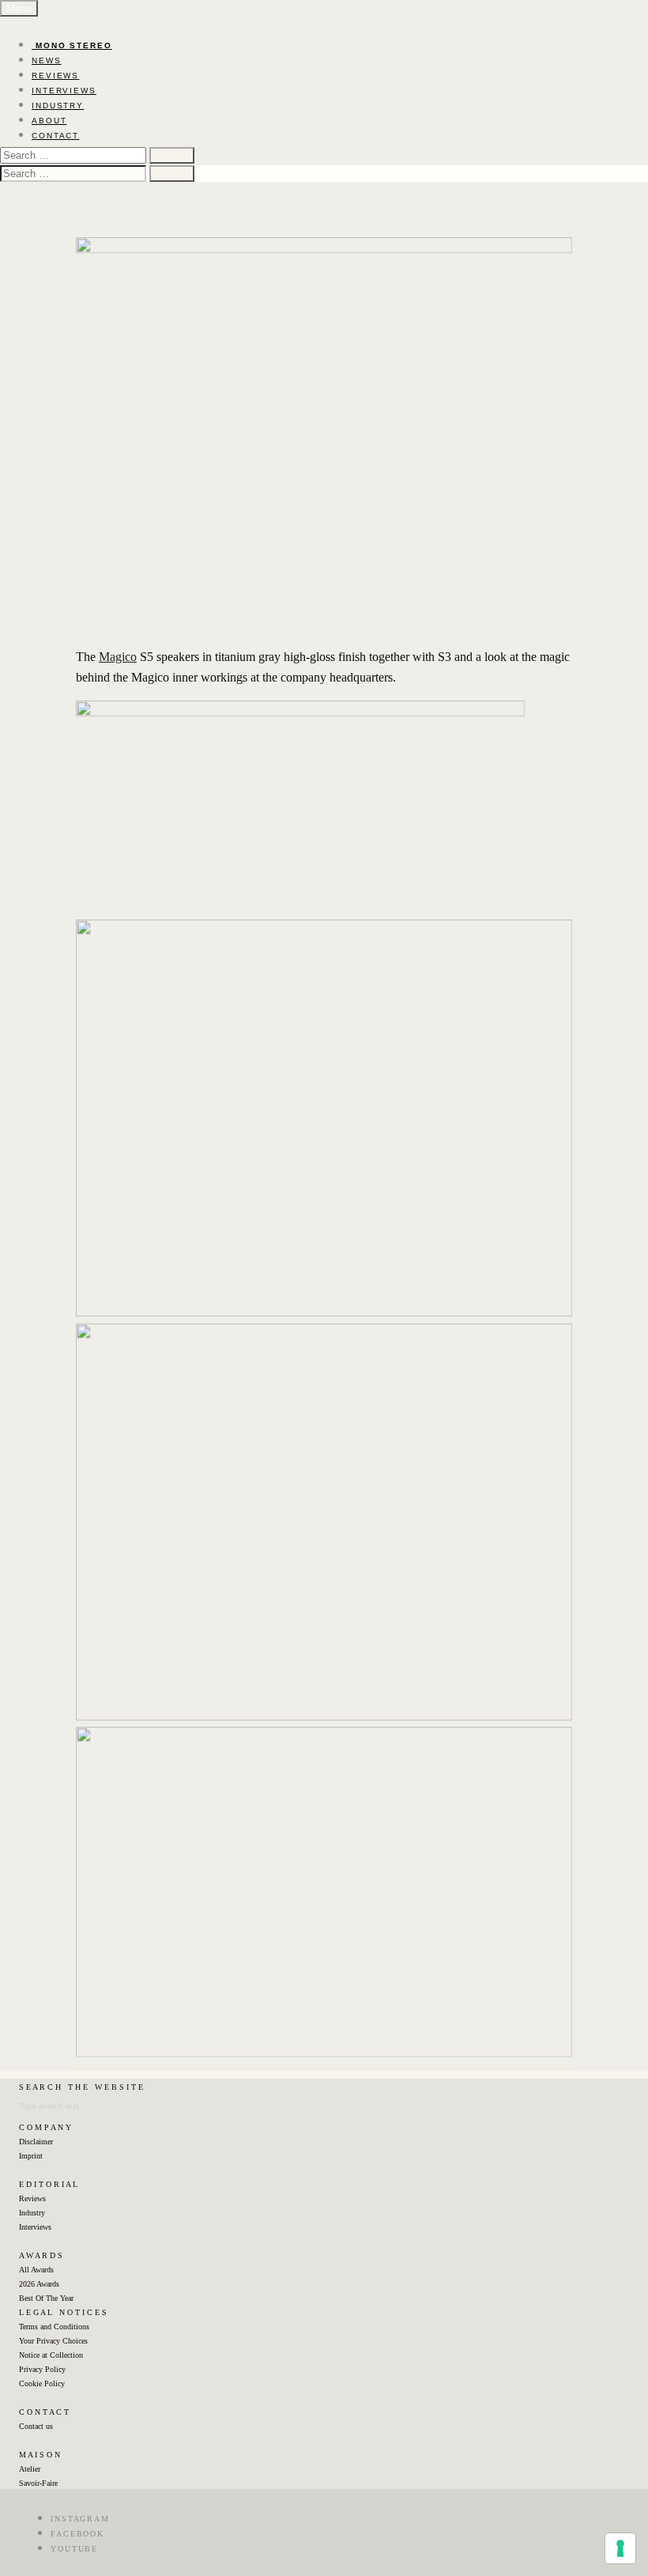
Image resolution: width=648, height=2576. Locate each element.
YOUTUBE (74, 2549)
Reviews (32, 2198)
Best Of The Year (46, 2298)
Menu (19, 8)
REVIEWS (55, 76)
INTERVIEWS (64, 91)
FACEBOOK (77, 2534)
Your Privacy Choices (53, 2341)
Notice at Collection (51, 2355)
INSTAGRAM (80, 2519)
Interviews (35, 2227)
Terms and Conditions (54, 2327)
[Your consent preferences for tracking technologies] (620, 2548)
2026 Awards (39, 2284)
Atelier (30, 2469)
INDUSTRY (58, 106)
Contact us (36, 2426)
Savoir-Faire (38, 2483)
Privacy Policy (42, 2369)
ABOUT (49, 121)
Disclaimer (36, 2142)
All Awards (36, 2270)
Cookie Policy (42, 2383)
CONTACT (55, 136)
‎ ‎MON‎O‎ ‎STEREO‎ (72, 45)
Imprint (31, 2156)
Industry (32, 2213)
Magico (118, 657)
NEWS (47, 60)
